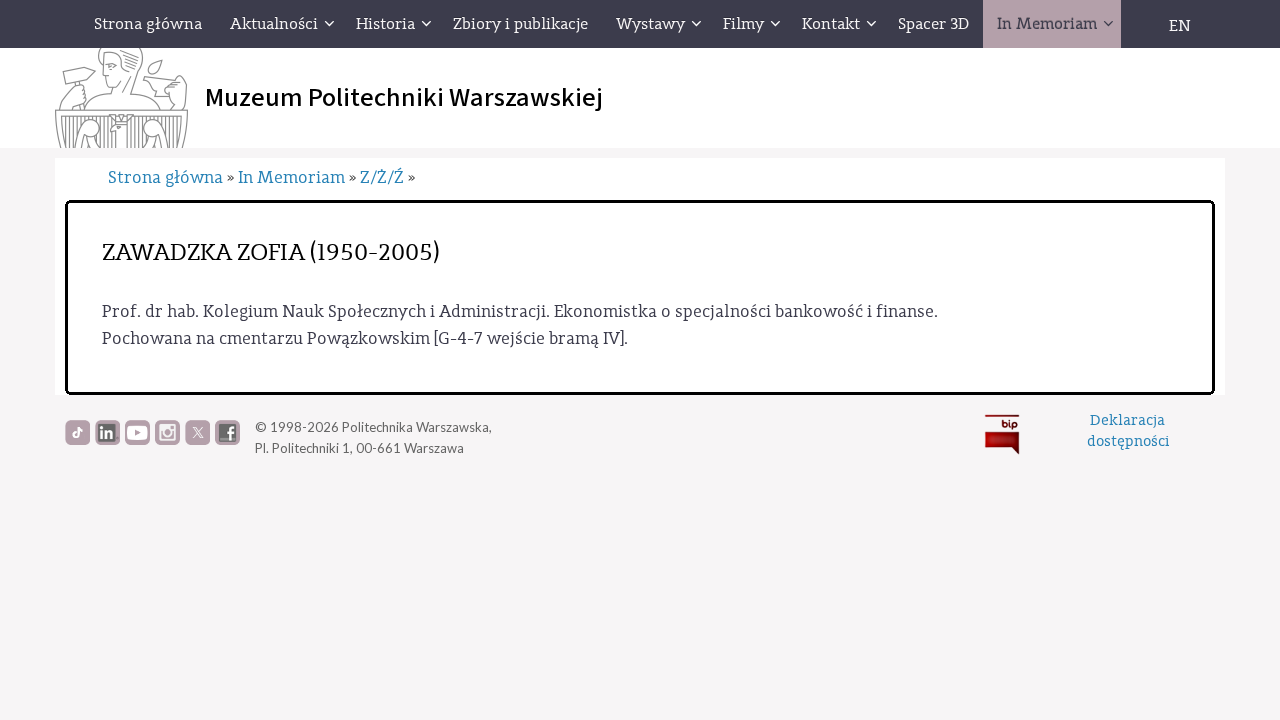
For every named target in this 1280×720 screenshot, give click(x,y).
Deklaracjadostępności (1128, 431)
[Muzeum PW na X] (197, 440)
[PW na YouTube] (137, 440)
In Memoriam (291, 177)
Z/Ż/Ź (382, 177)
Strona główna (165, 177)
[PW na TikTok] (77, 440)
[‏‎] (1135, 24)
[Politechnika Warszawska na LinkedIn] (107, 440)
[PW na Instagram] (167, 440)
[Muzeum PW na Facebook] (227, 440)
